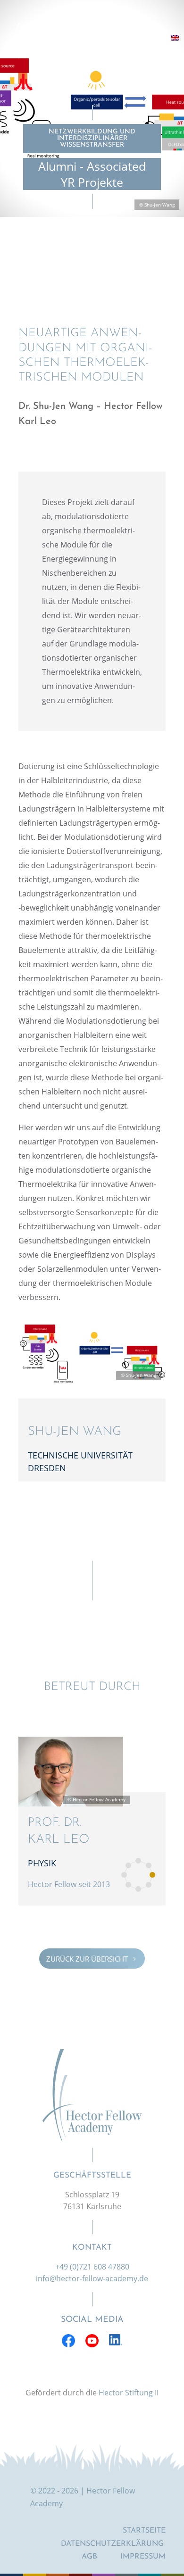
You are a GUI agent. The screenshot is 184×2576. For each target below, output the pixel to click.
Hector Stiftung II (129, 2393)
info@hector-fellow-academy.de (92, 2278)
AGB (89, 2557)
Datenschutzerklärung (112, 2544)
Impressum (143, 2557)
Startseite (144, 2531)
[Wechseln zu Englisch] (175, 38)
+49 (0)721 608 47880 (92, 2267)
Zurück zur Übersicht (92, 1958)
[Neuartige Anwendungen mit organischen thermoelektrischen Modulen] (92, 1382)
